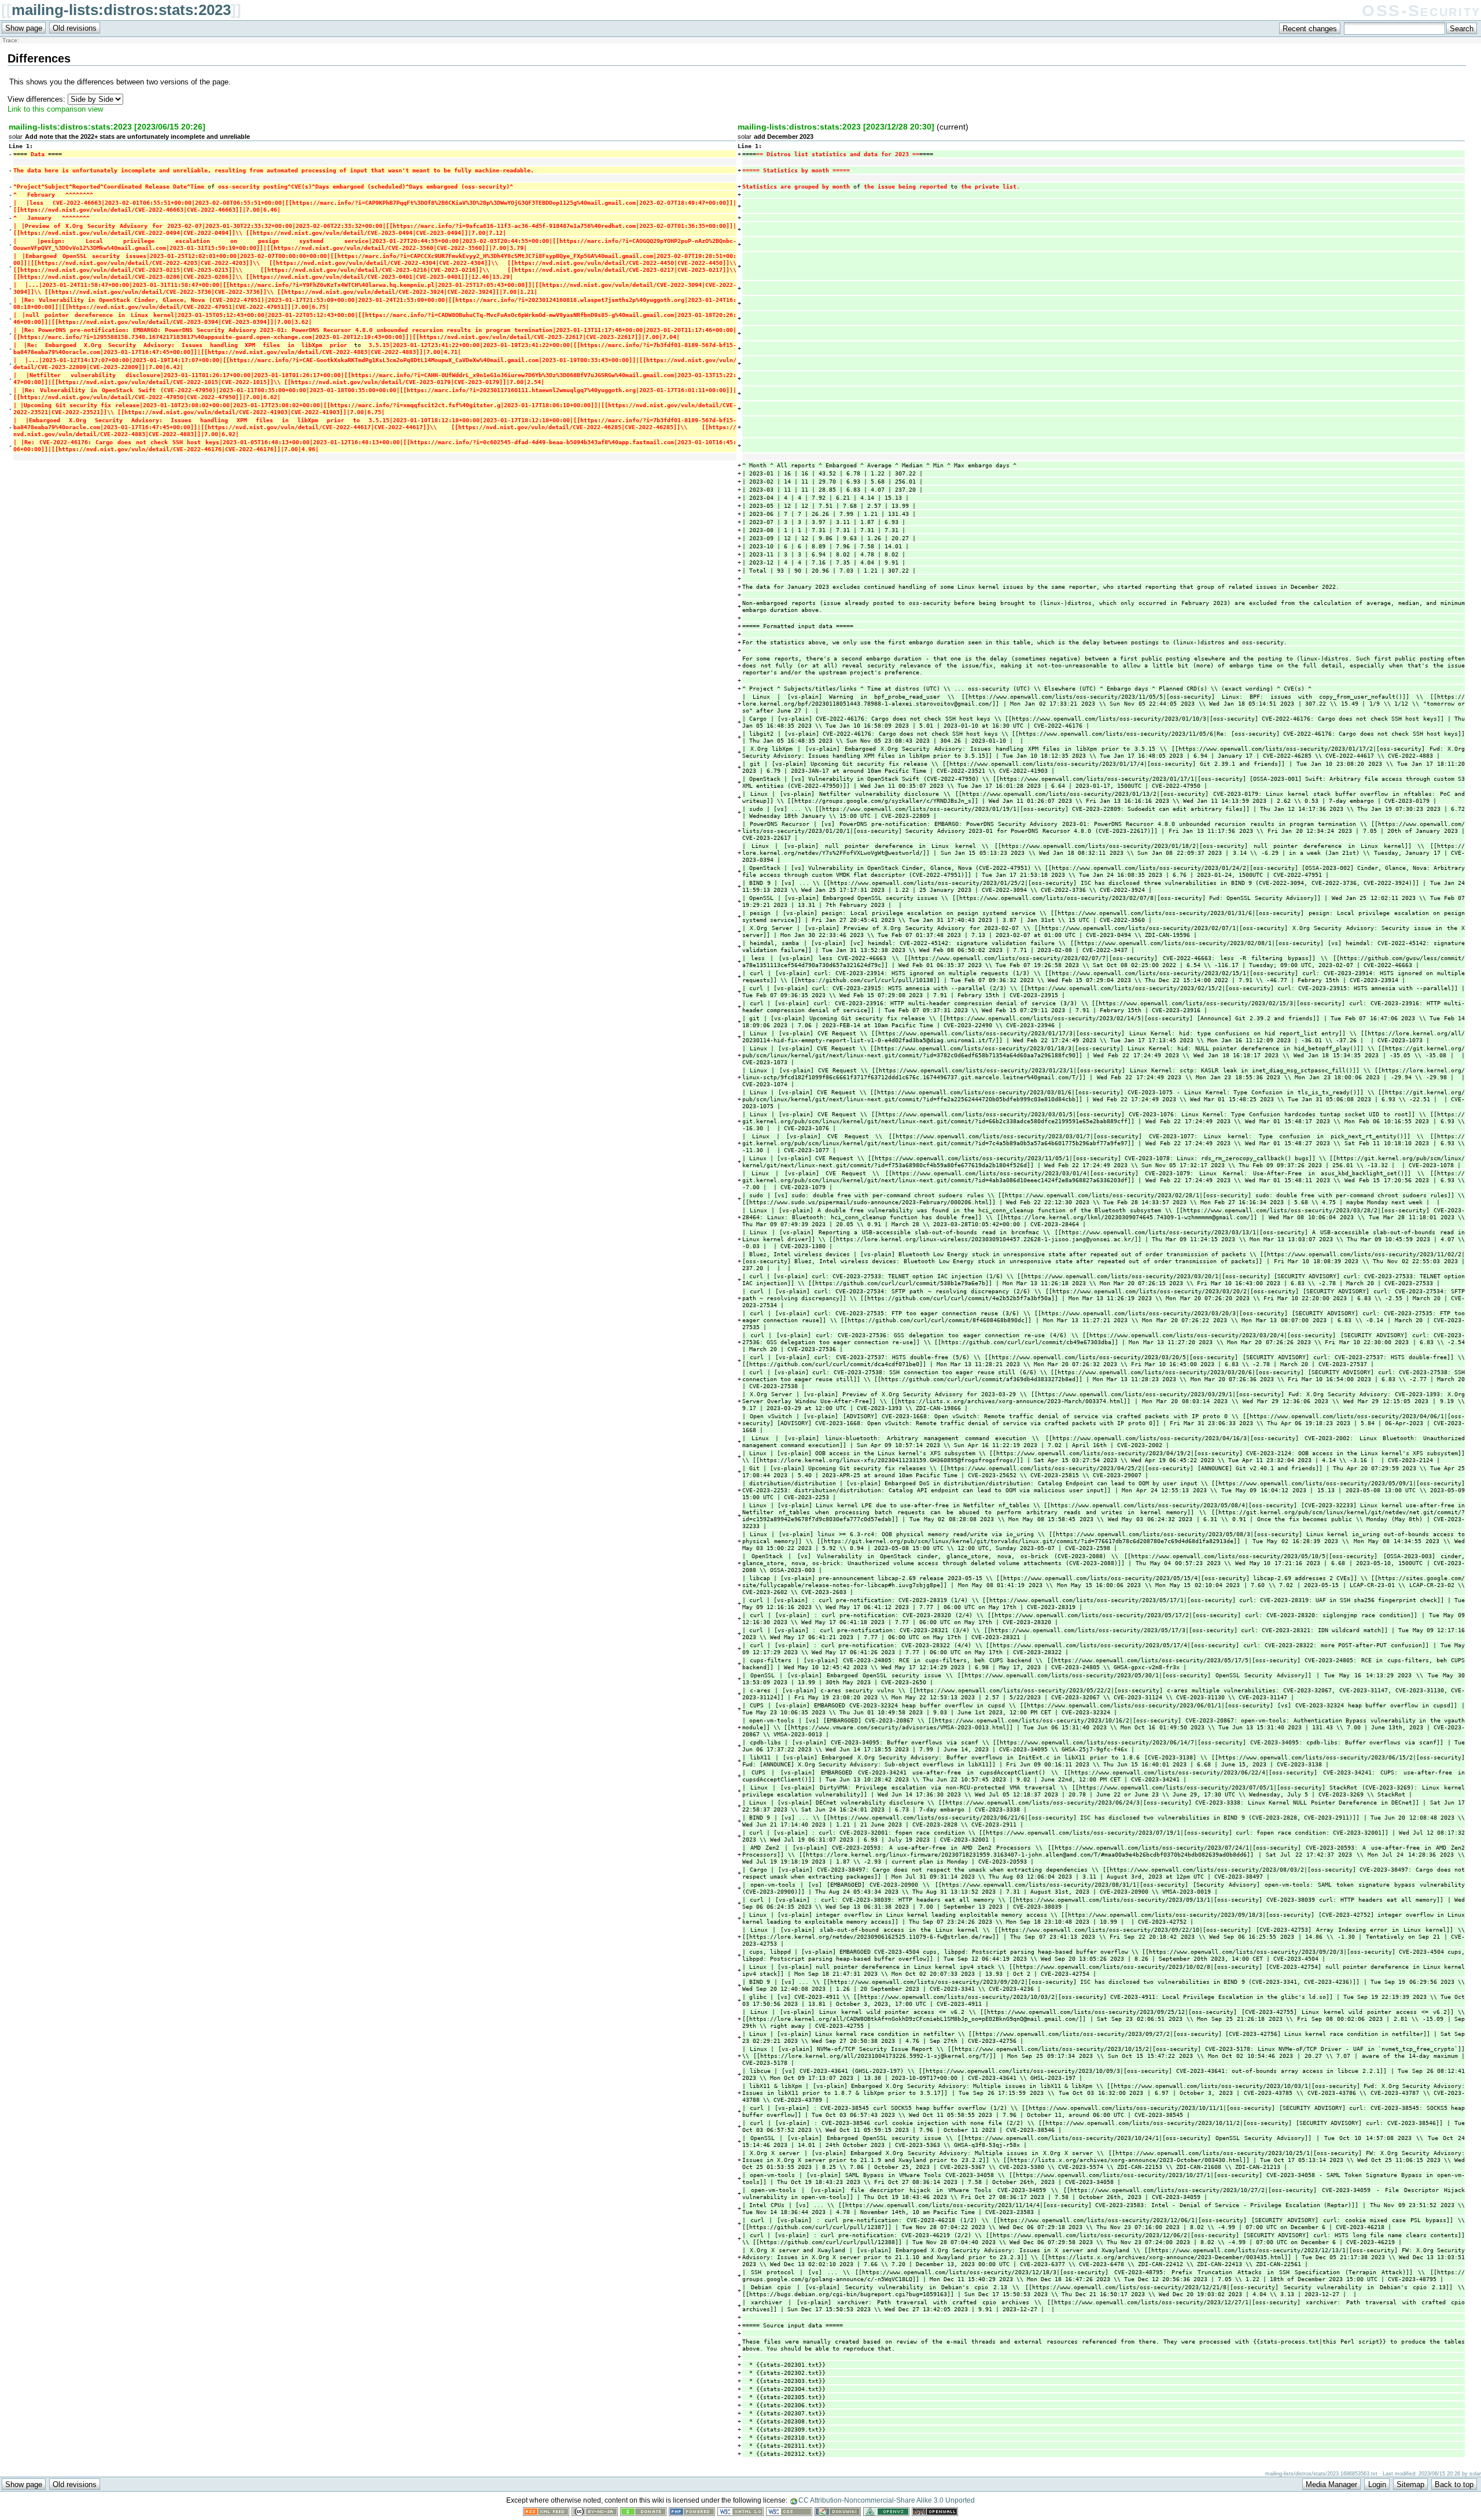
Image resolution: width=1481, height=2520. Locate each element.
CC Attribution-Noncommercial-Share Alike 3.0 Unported (887, 2500)
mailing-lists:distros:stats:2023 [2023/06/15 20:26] (107, 127)
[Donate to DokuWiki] (643, 2513)
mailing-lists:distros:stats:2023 (121, 10)
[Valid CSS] (789, 2513)
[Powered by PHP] (692, 2513)
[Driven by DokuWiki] (838, 2513)
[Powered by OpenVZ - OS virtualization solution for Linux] (886, 2513)
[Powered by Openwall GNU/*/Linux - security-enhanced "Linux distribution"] (935, 2513)
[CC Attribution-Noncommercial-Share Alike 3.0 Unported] (595, 2513)
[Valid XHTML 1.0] (740, 2513)
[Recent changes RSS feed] (546, 2513)
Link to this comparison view (55, 109)
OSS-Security (1421, 11)
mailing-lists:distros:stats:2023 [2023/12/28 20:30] (836, 127)
